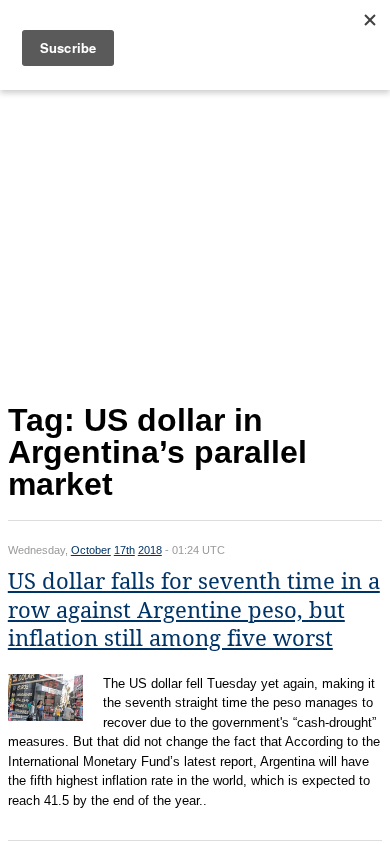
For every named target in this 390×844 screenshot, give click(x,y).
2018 (150, 550)
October (91, 550)
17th (124, 550)
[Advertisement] (195, 242)
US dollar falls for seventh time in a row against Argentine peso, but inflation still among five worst (194, 610)
